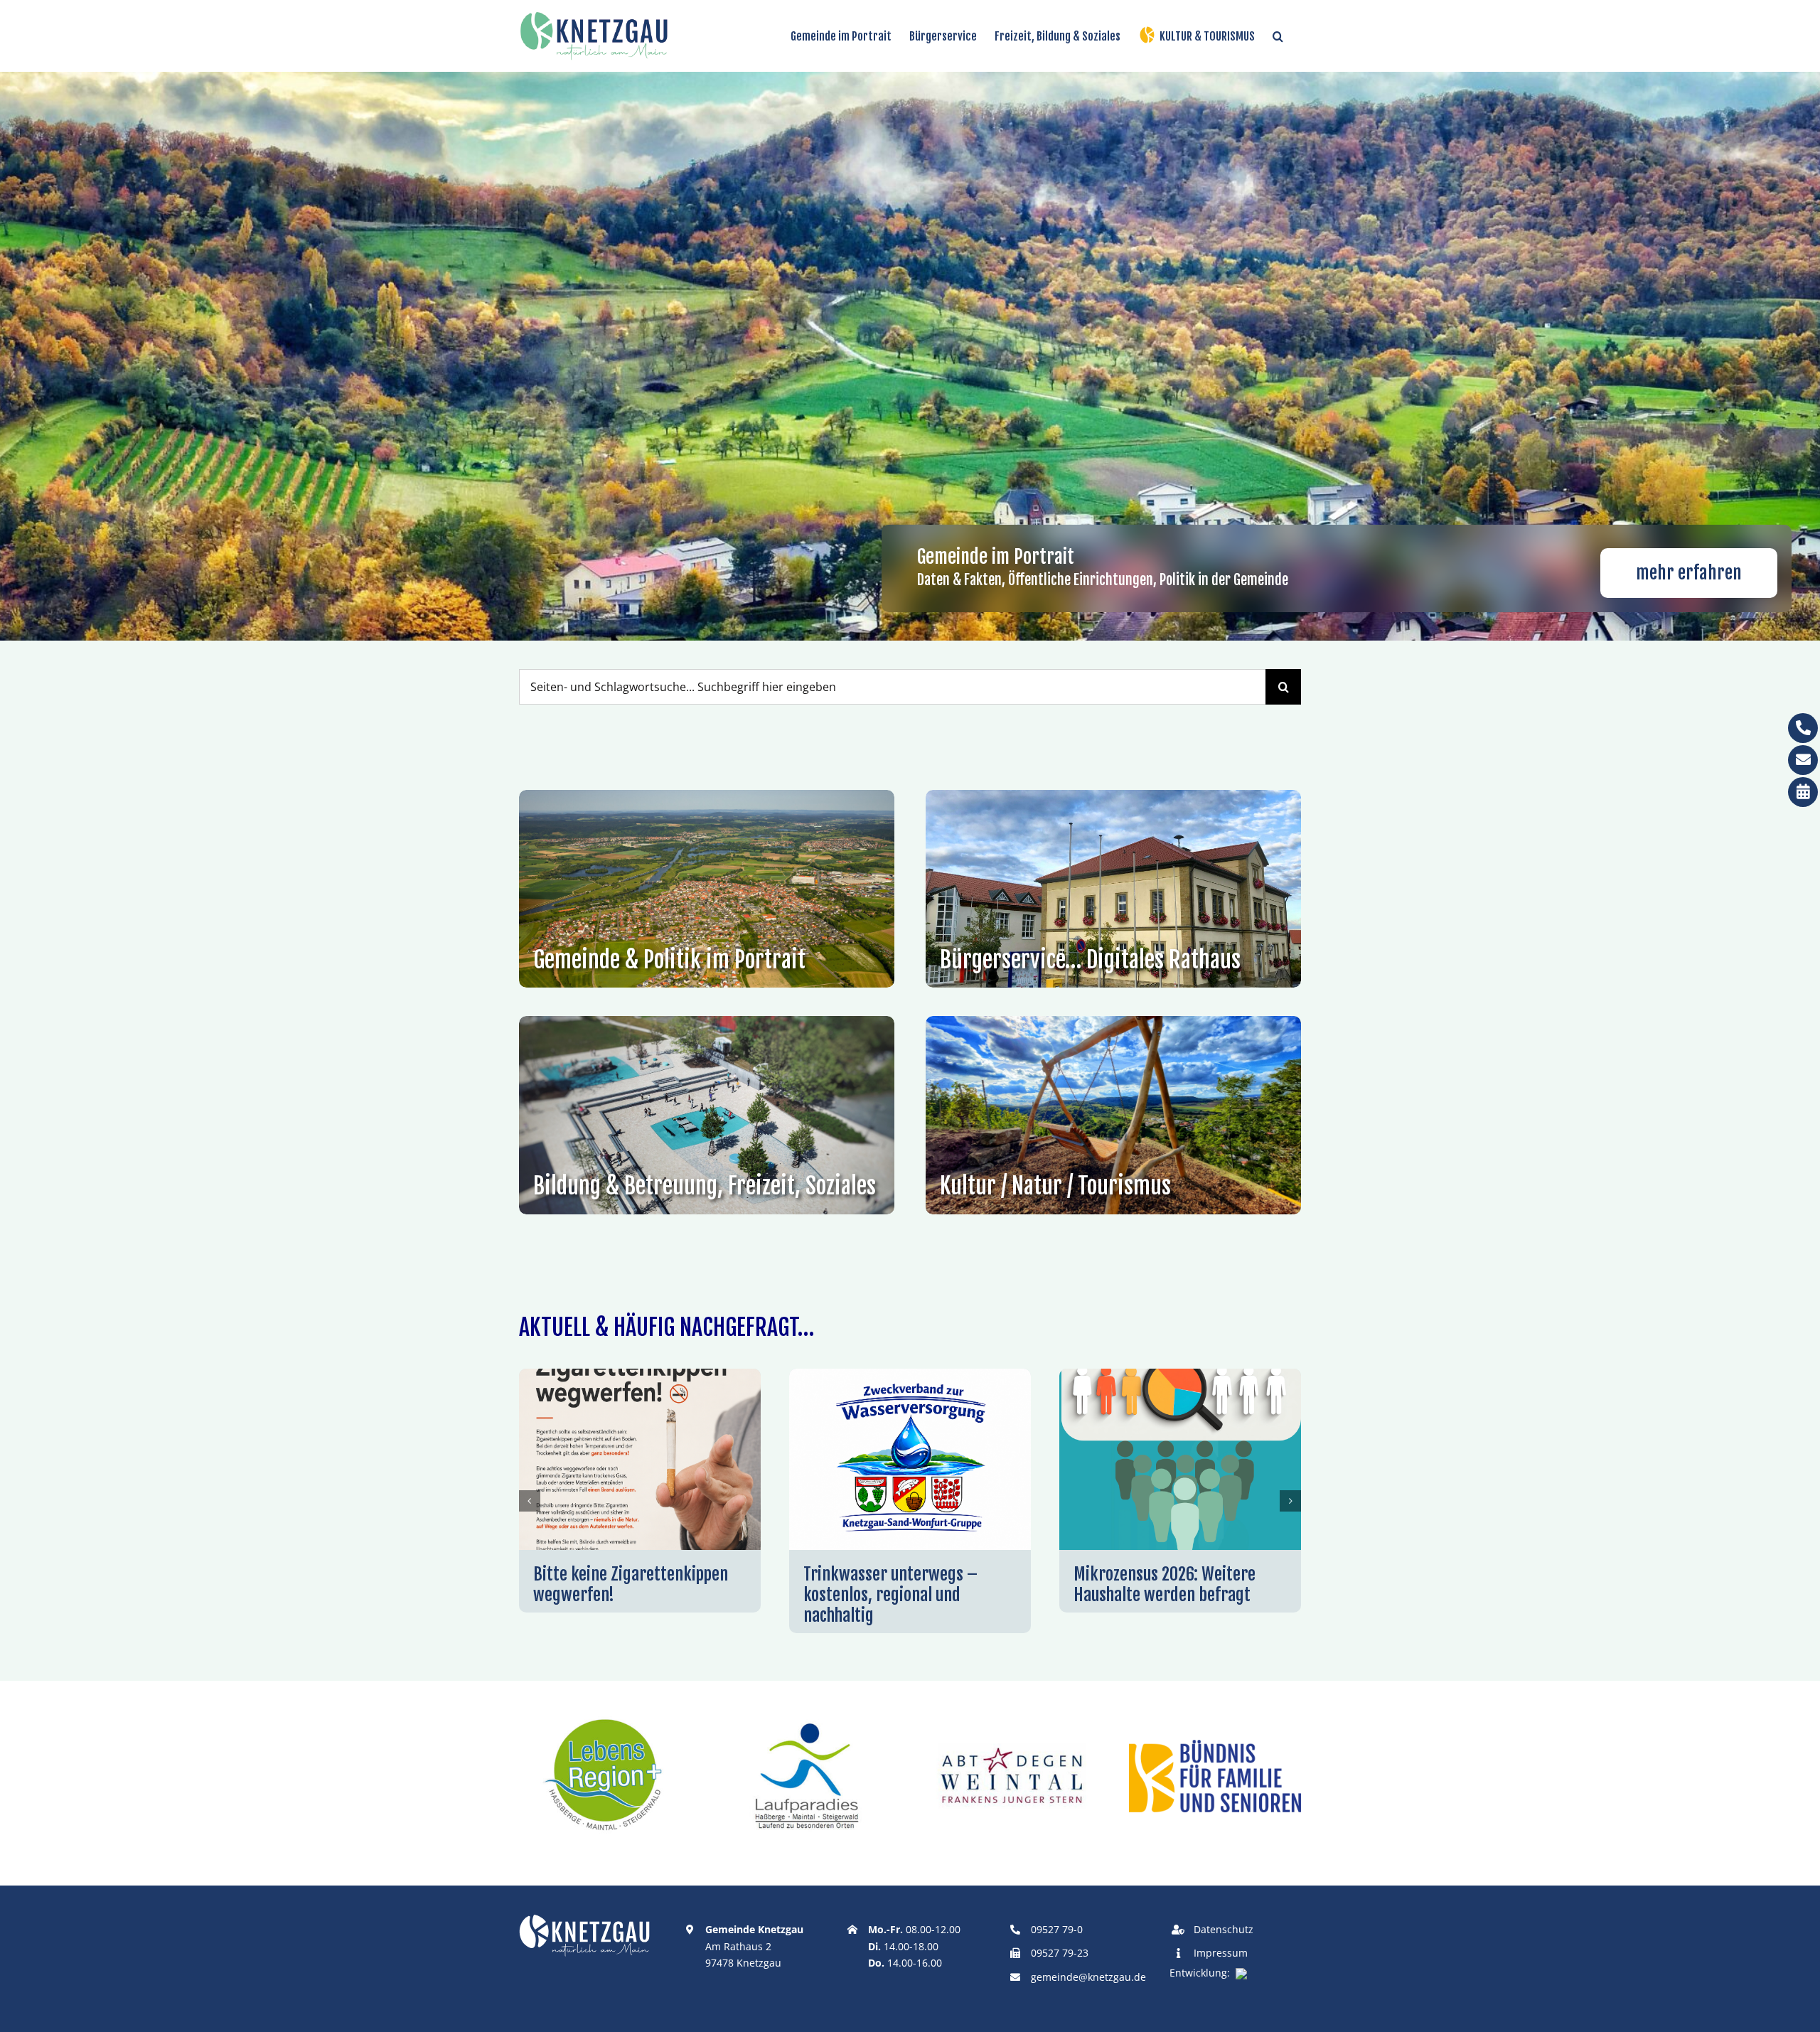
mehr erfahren (1689, 573)
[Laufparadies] (808, 1715)
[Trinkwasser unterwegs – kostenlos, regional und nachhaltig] (910, 1376)
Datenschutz (1224, 1929)
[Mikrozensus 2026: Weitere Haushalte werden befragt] (1180, 1376)
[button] (1278, 36)
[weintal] (1012, 1715)
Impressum (1221, 1953)
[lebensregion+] (605, 1715)
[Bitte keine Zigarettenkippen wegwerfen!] (640, 1376)
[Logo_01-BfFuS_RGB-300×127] (1215, 1745)
